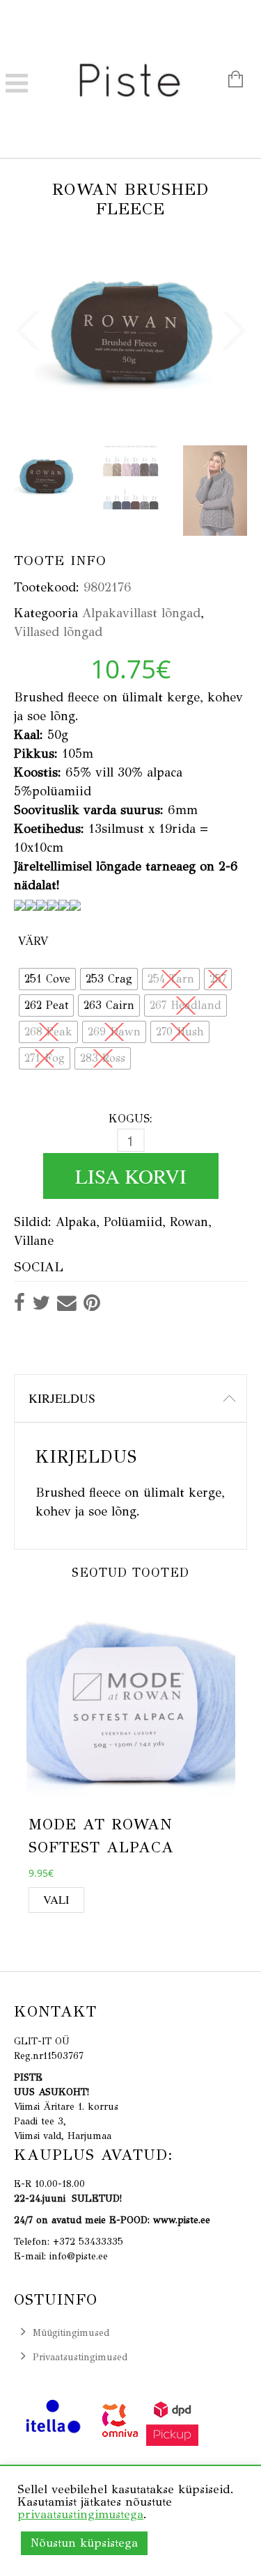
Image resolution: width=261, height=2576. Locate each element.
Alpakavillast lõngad (141, 613)
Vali (56, 1900)
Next (233, 321)
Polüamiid (133, 1222)
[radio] (47, 979)
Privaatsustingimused (80, 2357)
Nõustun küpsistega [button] (84, 2543)
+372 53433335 (88, 2242)
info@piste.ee (79, 2256)
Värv (33, 941)
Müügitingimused (71, 2333)
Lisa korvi (131, 1176)
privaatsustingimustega (80, 2514)
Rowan (189, 1222)
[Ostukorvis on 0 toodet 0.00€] (229, 81)
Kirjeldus (62, 1398)
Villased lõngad (58, 632)
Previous (28, 321)
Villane (34, 1241)
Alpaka (76, 1222)
